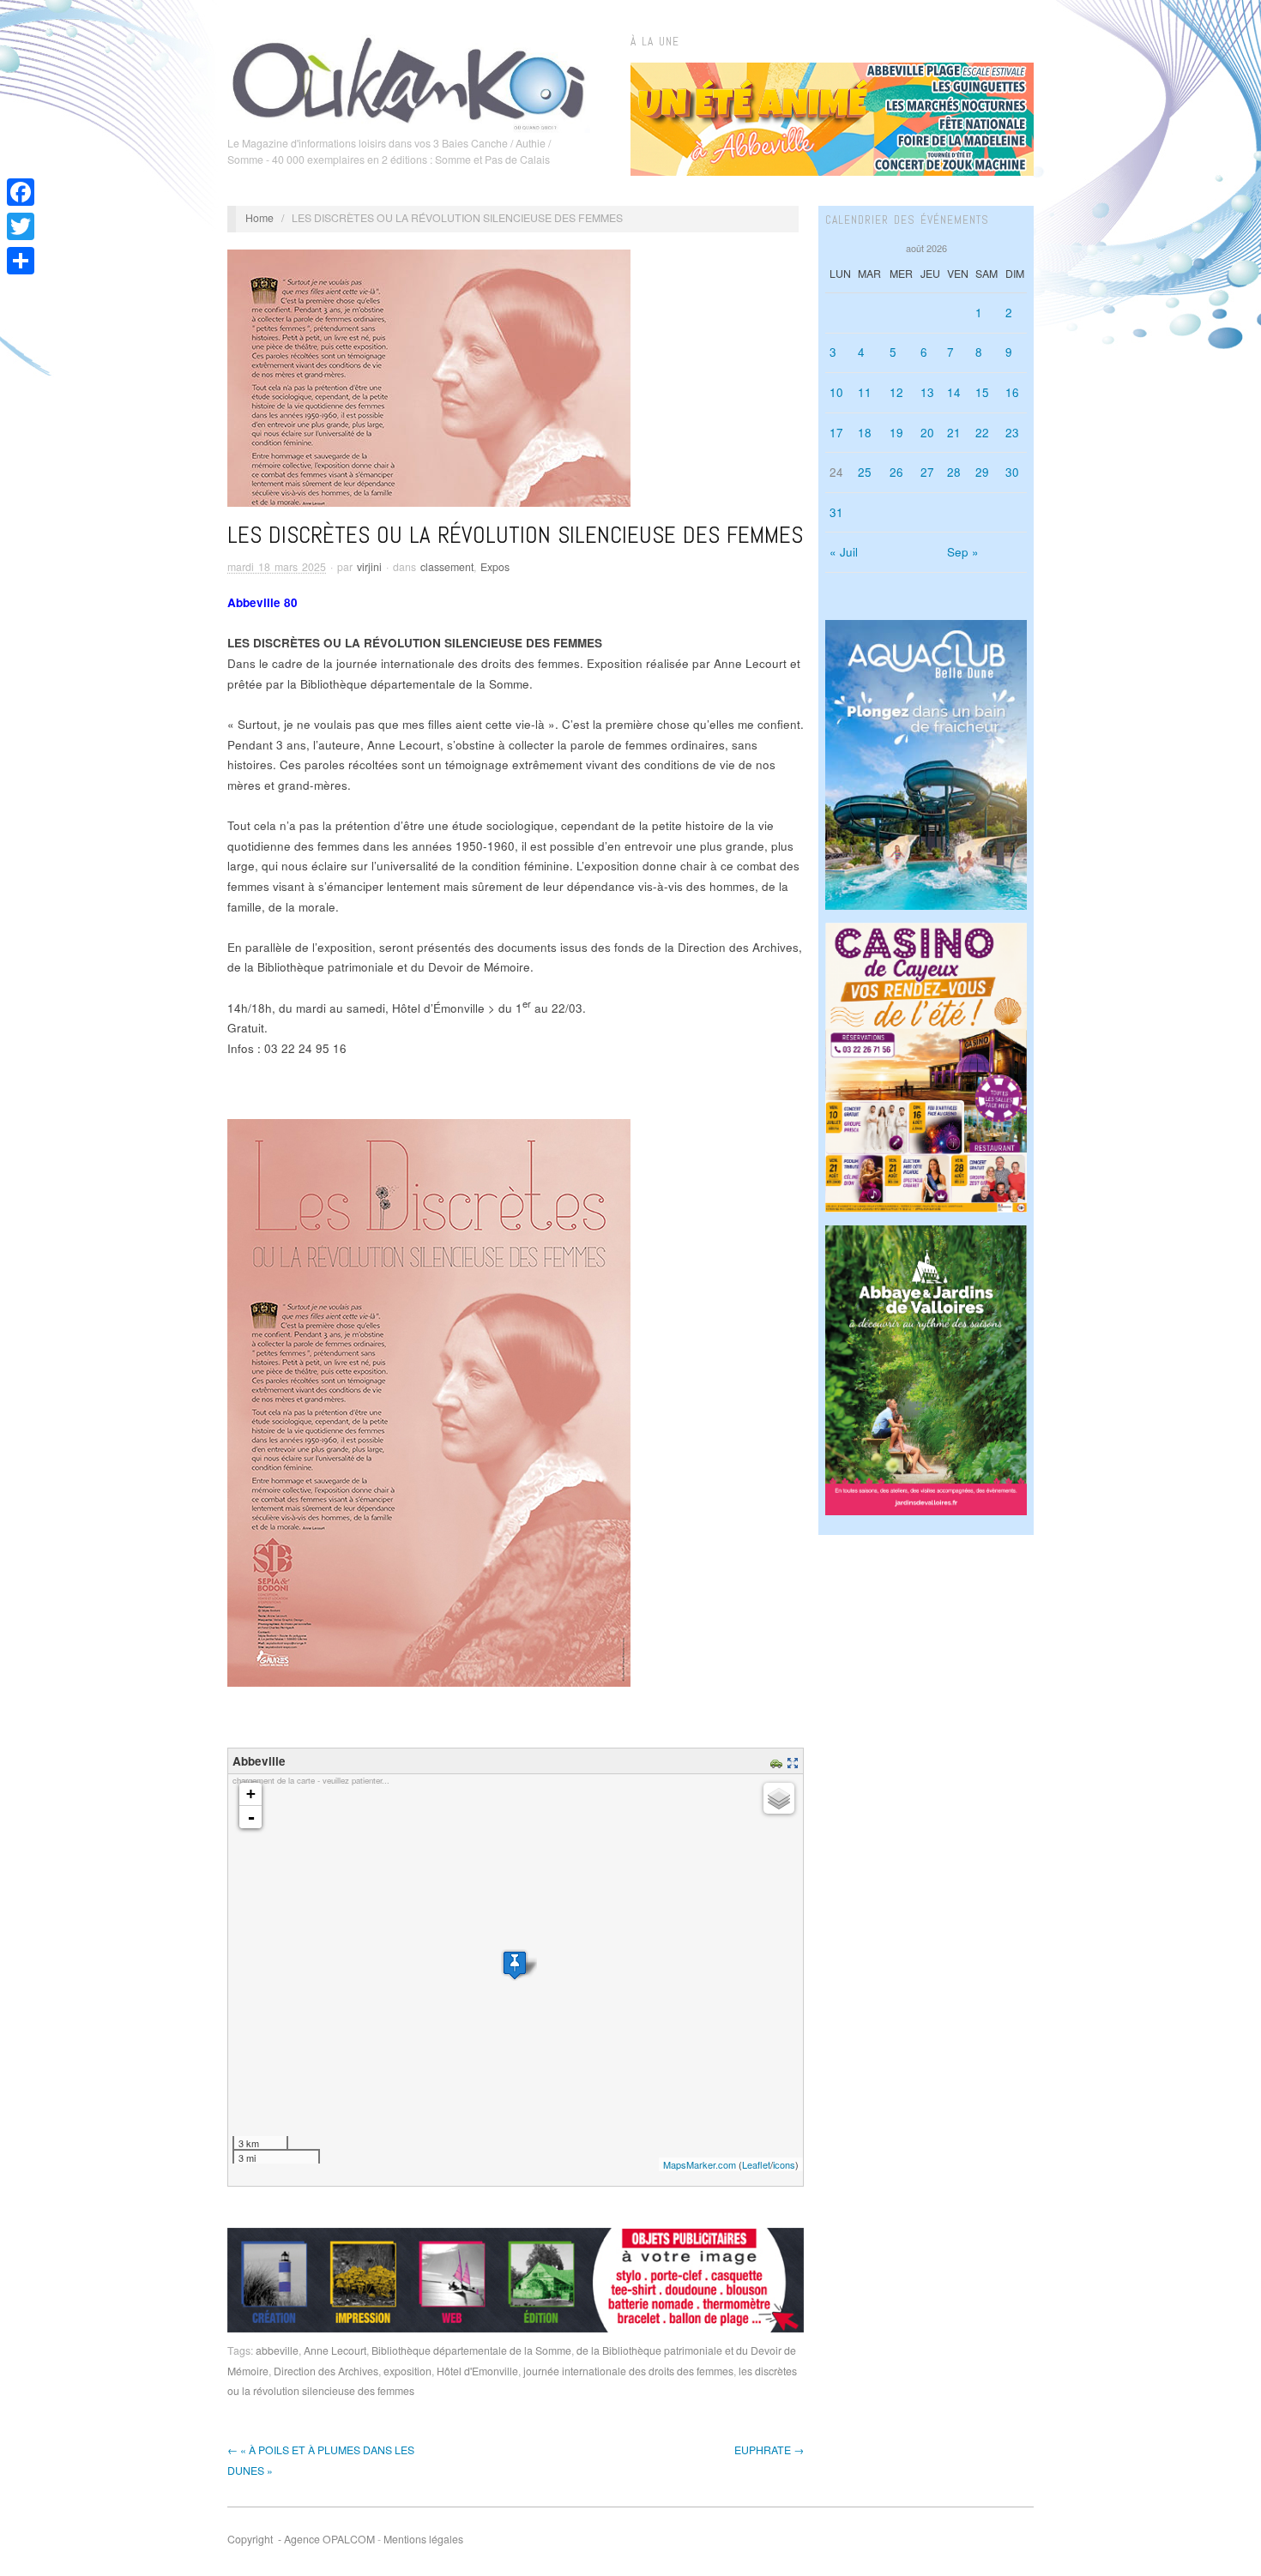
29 (982, 472)
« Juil (844, 552)
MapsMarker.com (700, 2164)
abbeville (277, 2350)
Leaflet (756, 2164)
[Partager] (21, 261)
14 (954, 392)
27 (927, 472)
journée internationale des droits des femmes (628, 2371)
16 (1012, 392)
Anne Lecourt (335, 2350)
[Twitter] (21, 226)
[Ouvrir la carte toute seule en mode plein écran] (795, 1761)
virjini (369, 567)
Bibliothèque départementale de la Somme (471, 2350)
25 (865, 472)
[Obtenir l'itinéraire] (778, 1761)
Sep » (963, 552)
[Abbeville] (515, 1965)
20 (927, 433)
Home (259, 218)
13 (927, 392)
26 (896, 472)
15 (982, 392)
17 (836, 433)
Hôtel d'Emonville (477, 2371)
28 (954, 472)
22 (982, 433)
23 (1012, 433)
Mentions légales (423, 2539)
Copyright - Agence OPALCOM (301, 2539)
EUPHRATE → (769, 2450)
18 (865, 433)
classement (447, 567)
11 (865, 392)
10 (836, 392)
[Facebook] (21, 192)
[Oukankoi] (409, 81)
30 (1012, 472)
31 (836, 512)
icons (784, 2164)
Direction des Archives (326, 2371)
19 (896, 433)
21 (954, 433)
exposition (407, 2371)
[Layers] (779, 1798)
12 (896, 392)
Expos (495, 567)
